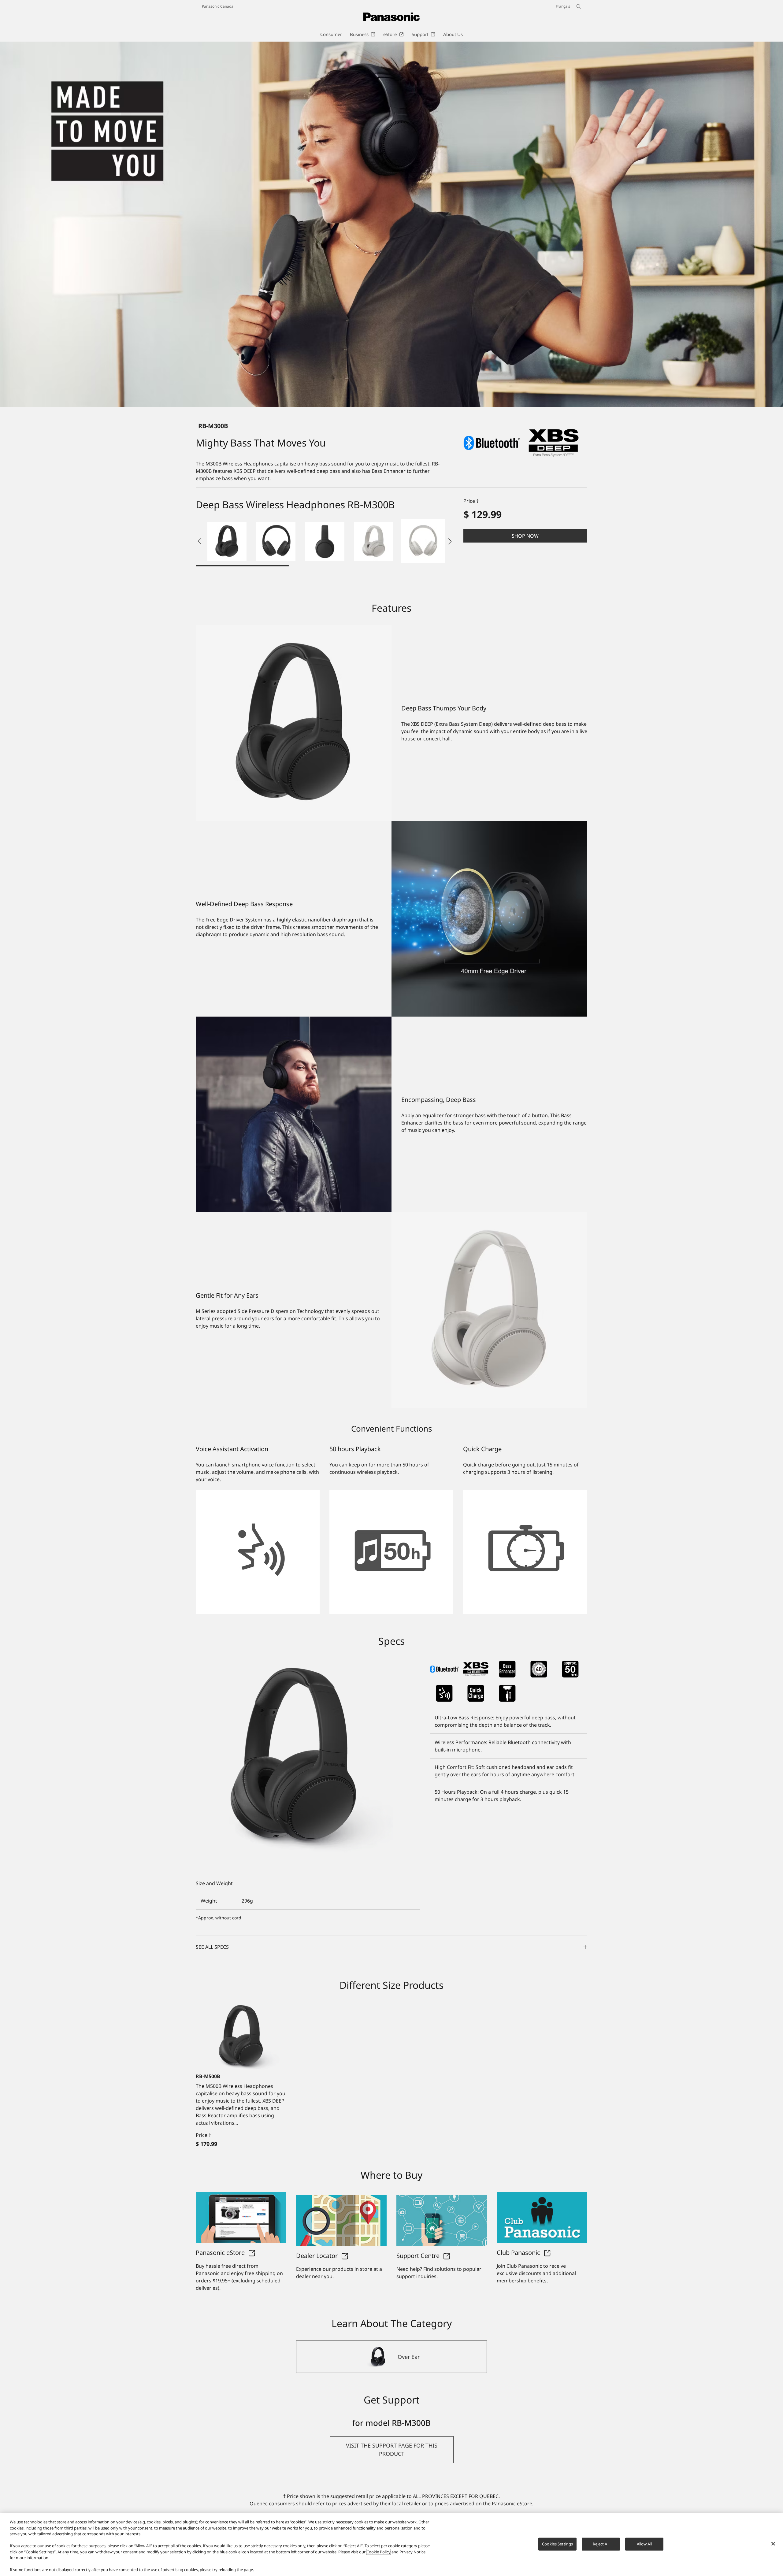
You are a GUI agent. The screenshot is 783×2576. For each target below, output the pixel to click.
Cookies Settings (557, 2544)
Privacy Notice (412, 2552)
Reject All (601, 2544)
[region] (391, 2544)
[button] (227, 541)
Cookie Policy (379, 2552)
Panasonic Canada (218, 6)
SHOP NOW (525, 536)
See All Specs (212, 1947)
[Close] (773, 2544)
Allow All (644, 2544)
